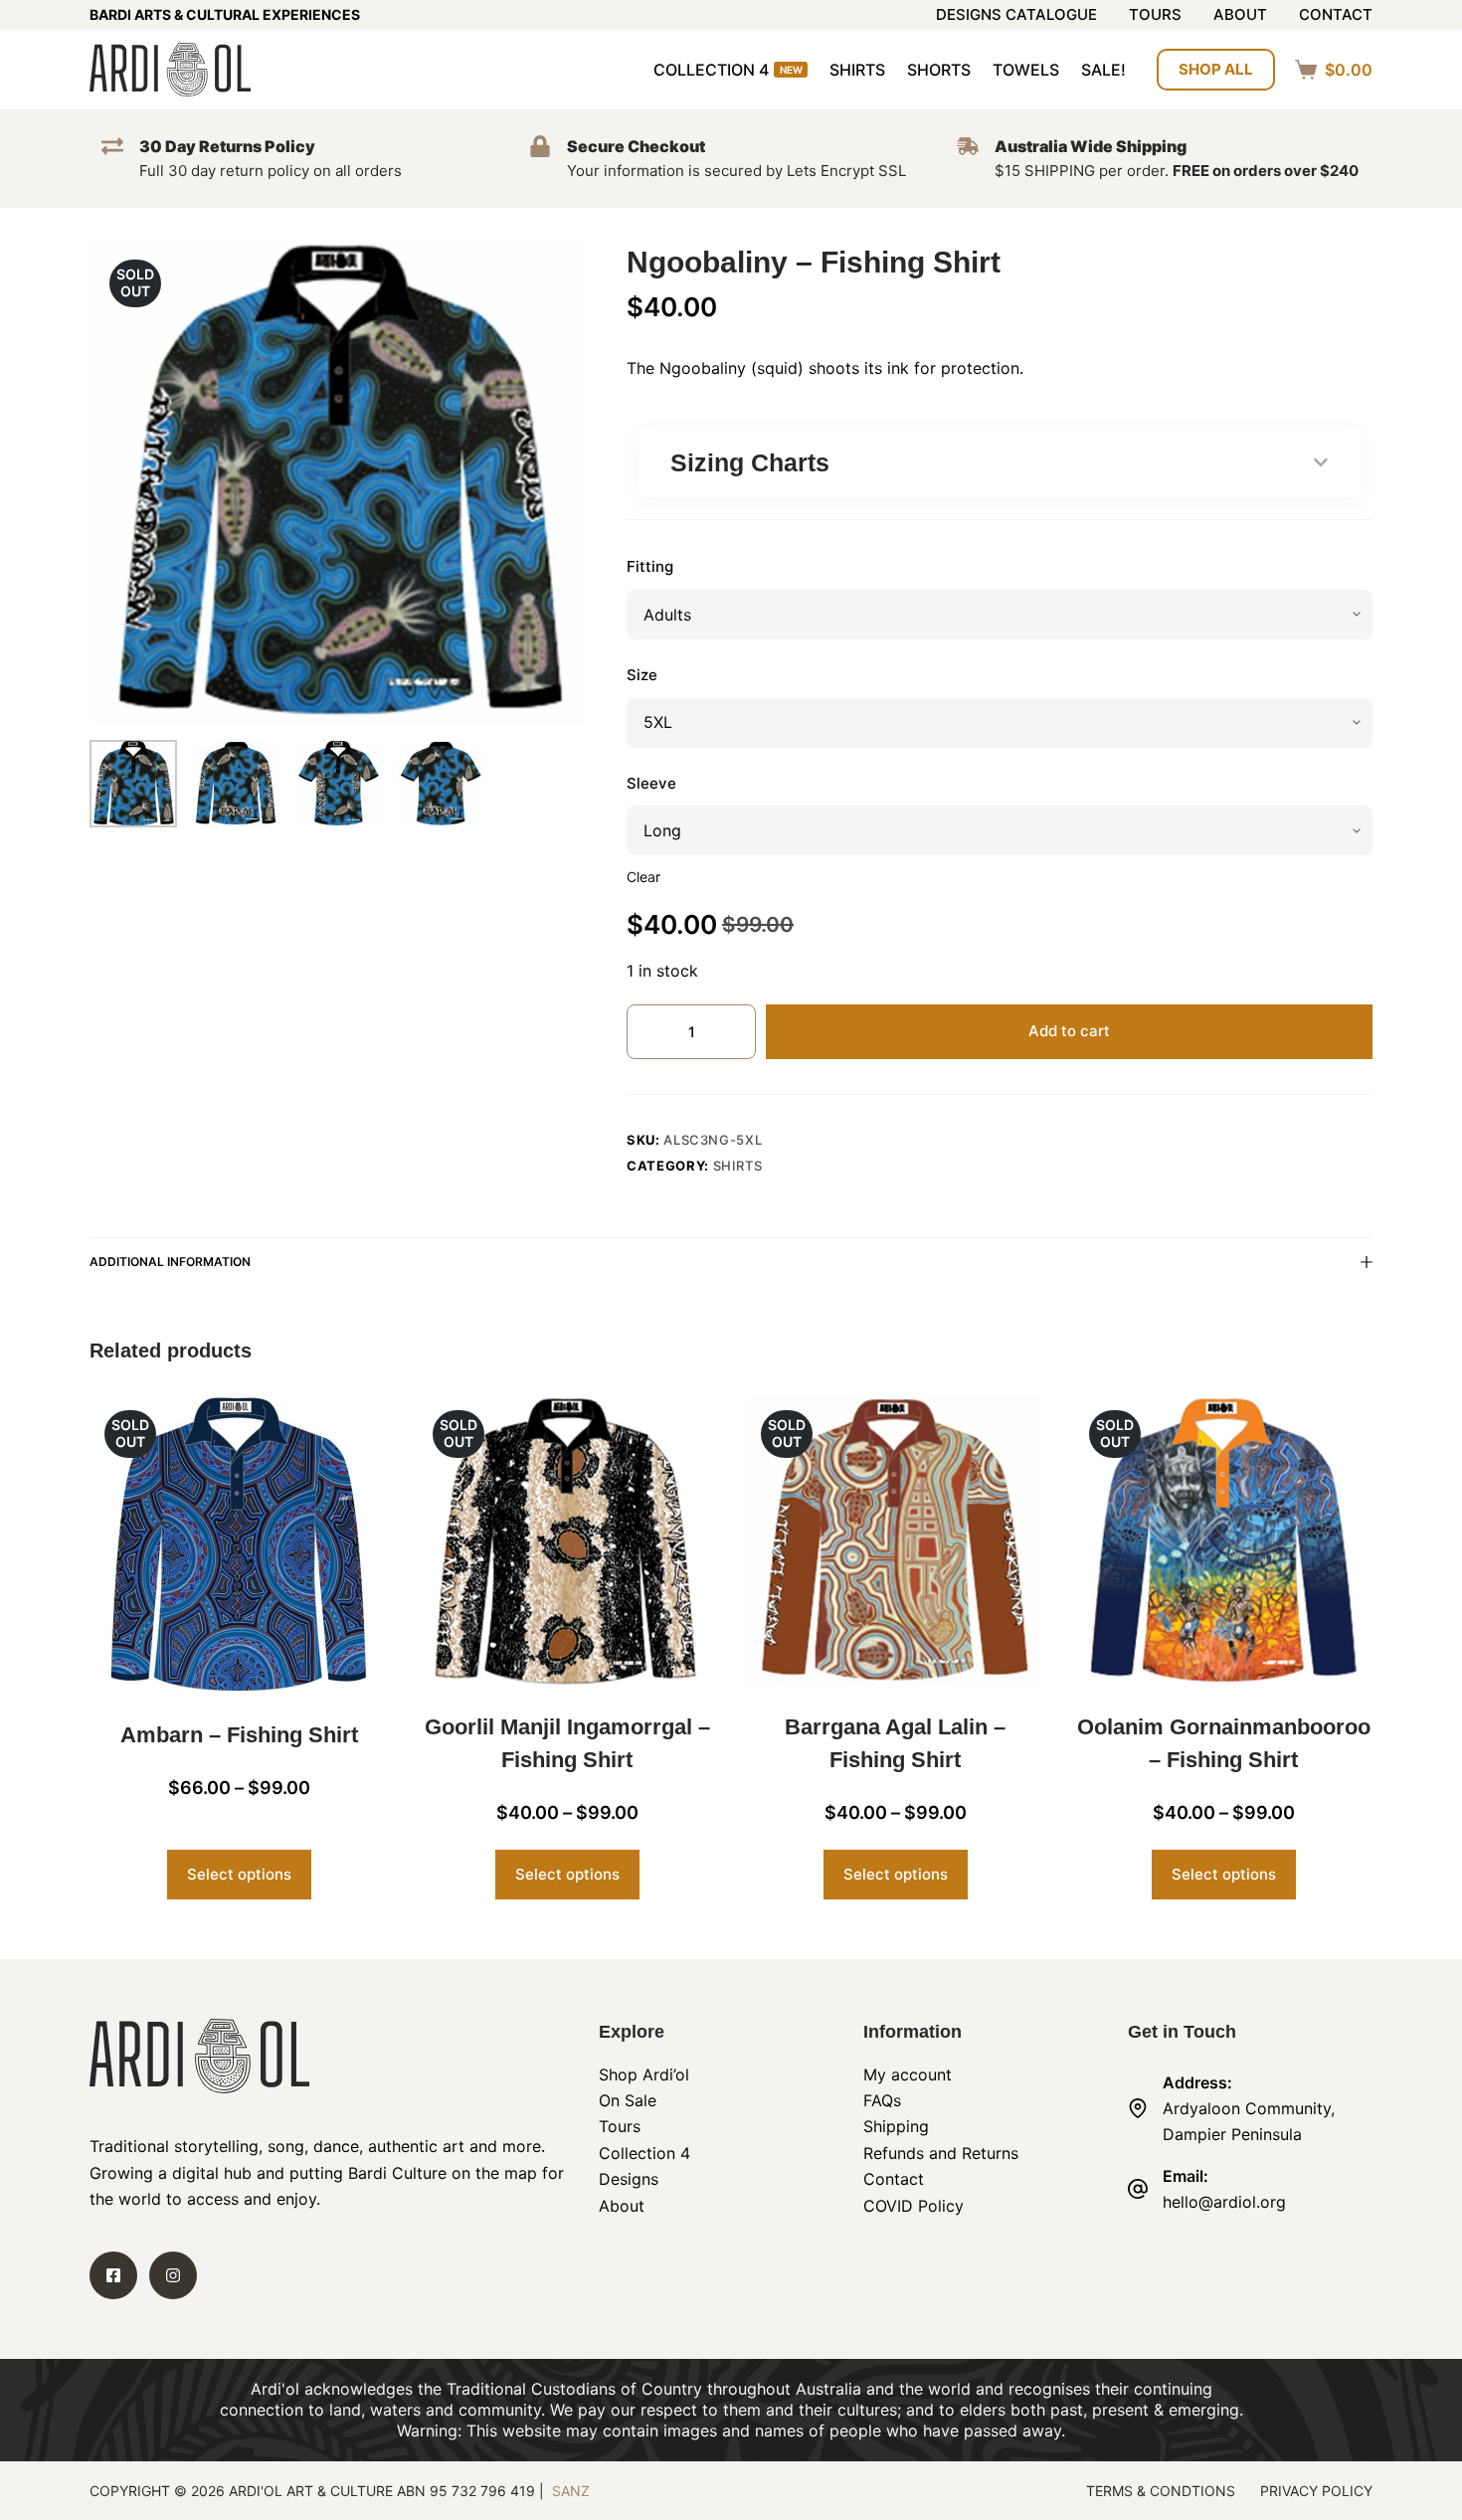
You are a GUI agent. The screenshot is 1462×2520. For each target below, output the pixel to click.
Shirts (857, 70)
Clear (643, 877)
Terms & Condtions (1161, 2491)
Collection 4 (728, 70)
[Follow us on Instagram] (173, 2275)
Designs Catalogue (1016, 15)
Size (642, 675)
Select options (239, 1874)
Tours (1155, 15)
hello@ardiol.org (1224, 2202)
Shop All (1216, 69)
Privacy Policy (1316, 2491)
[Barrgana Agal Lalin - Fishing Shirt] (895, 1541)
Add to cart (1069, 1031)
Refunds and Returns (941, 2153)
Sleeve (651, 783)
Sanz (571, 2491)
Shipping (896, 2126)
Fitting (650, 566)
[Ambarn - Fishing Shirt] (239, 1544)
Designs (629, 2179)
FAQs (882, 2100)
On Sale (628, 2100)
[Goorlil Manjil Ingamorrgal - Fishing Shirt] (567, 1541)
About (1240, 15)
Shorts (939, 70)
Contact (1336, 15)
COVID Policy (914, 2206)
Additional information (170, 1261)
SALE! (1103, 70)
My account (908, 2074)
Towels (1026, 70)
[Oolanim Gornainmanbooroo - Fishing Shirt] (1223, 1541)
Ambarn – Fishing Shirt (239, 1735)
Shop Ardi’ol (644, 2074)
